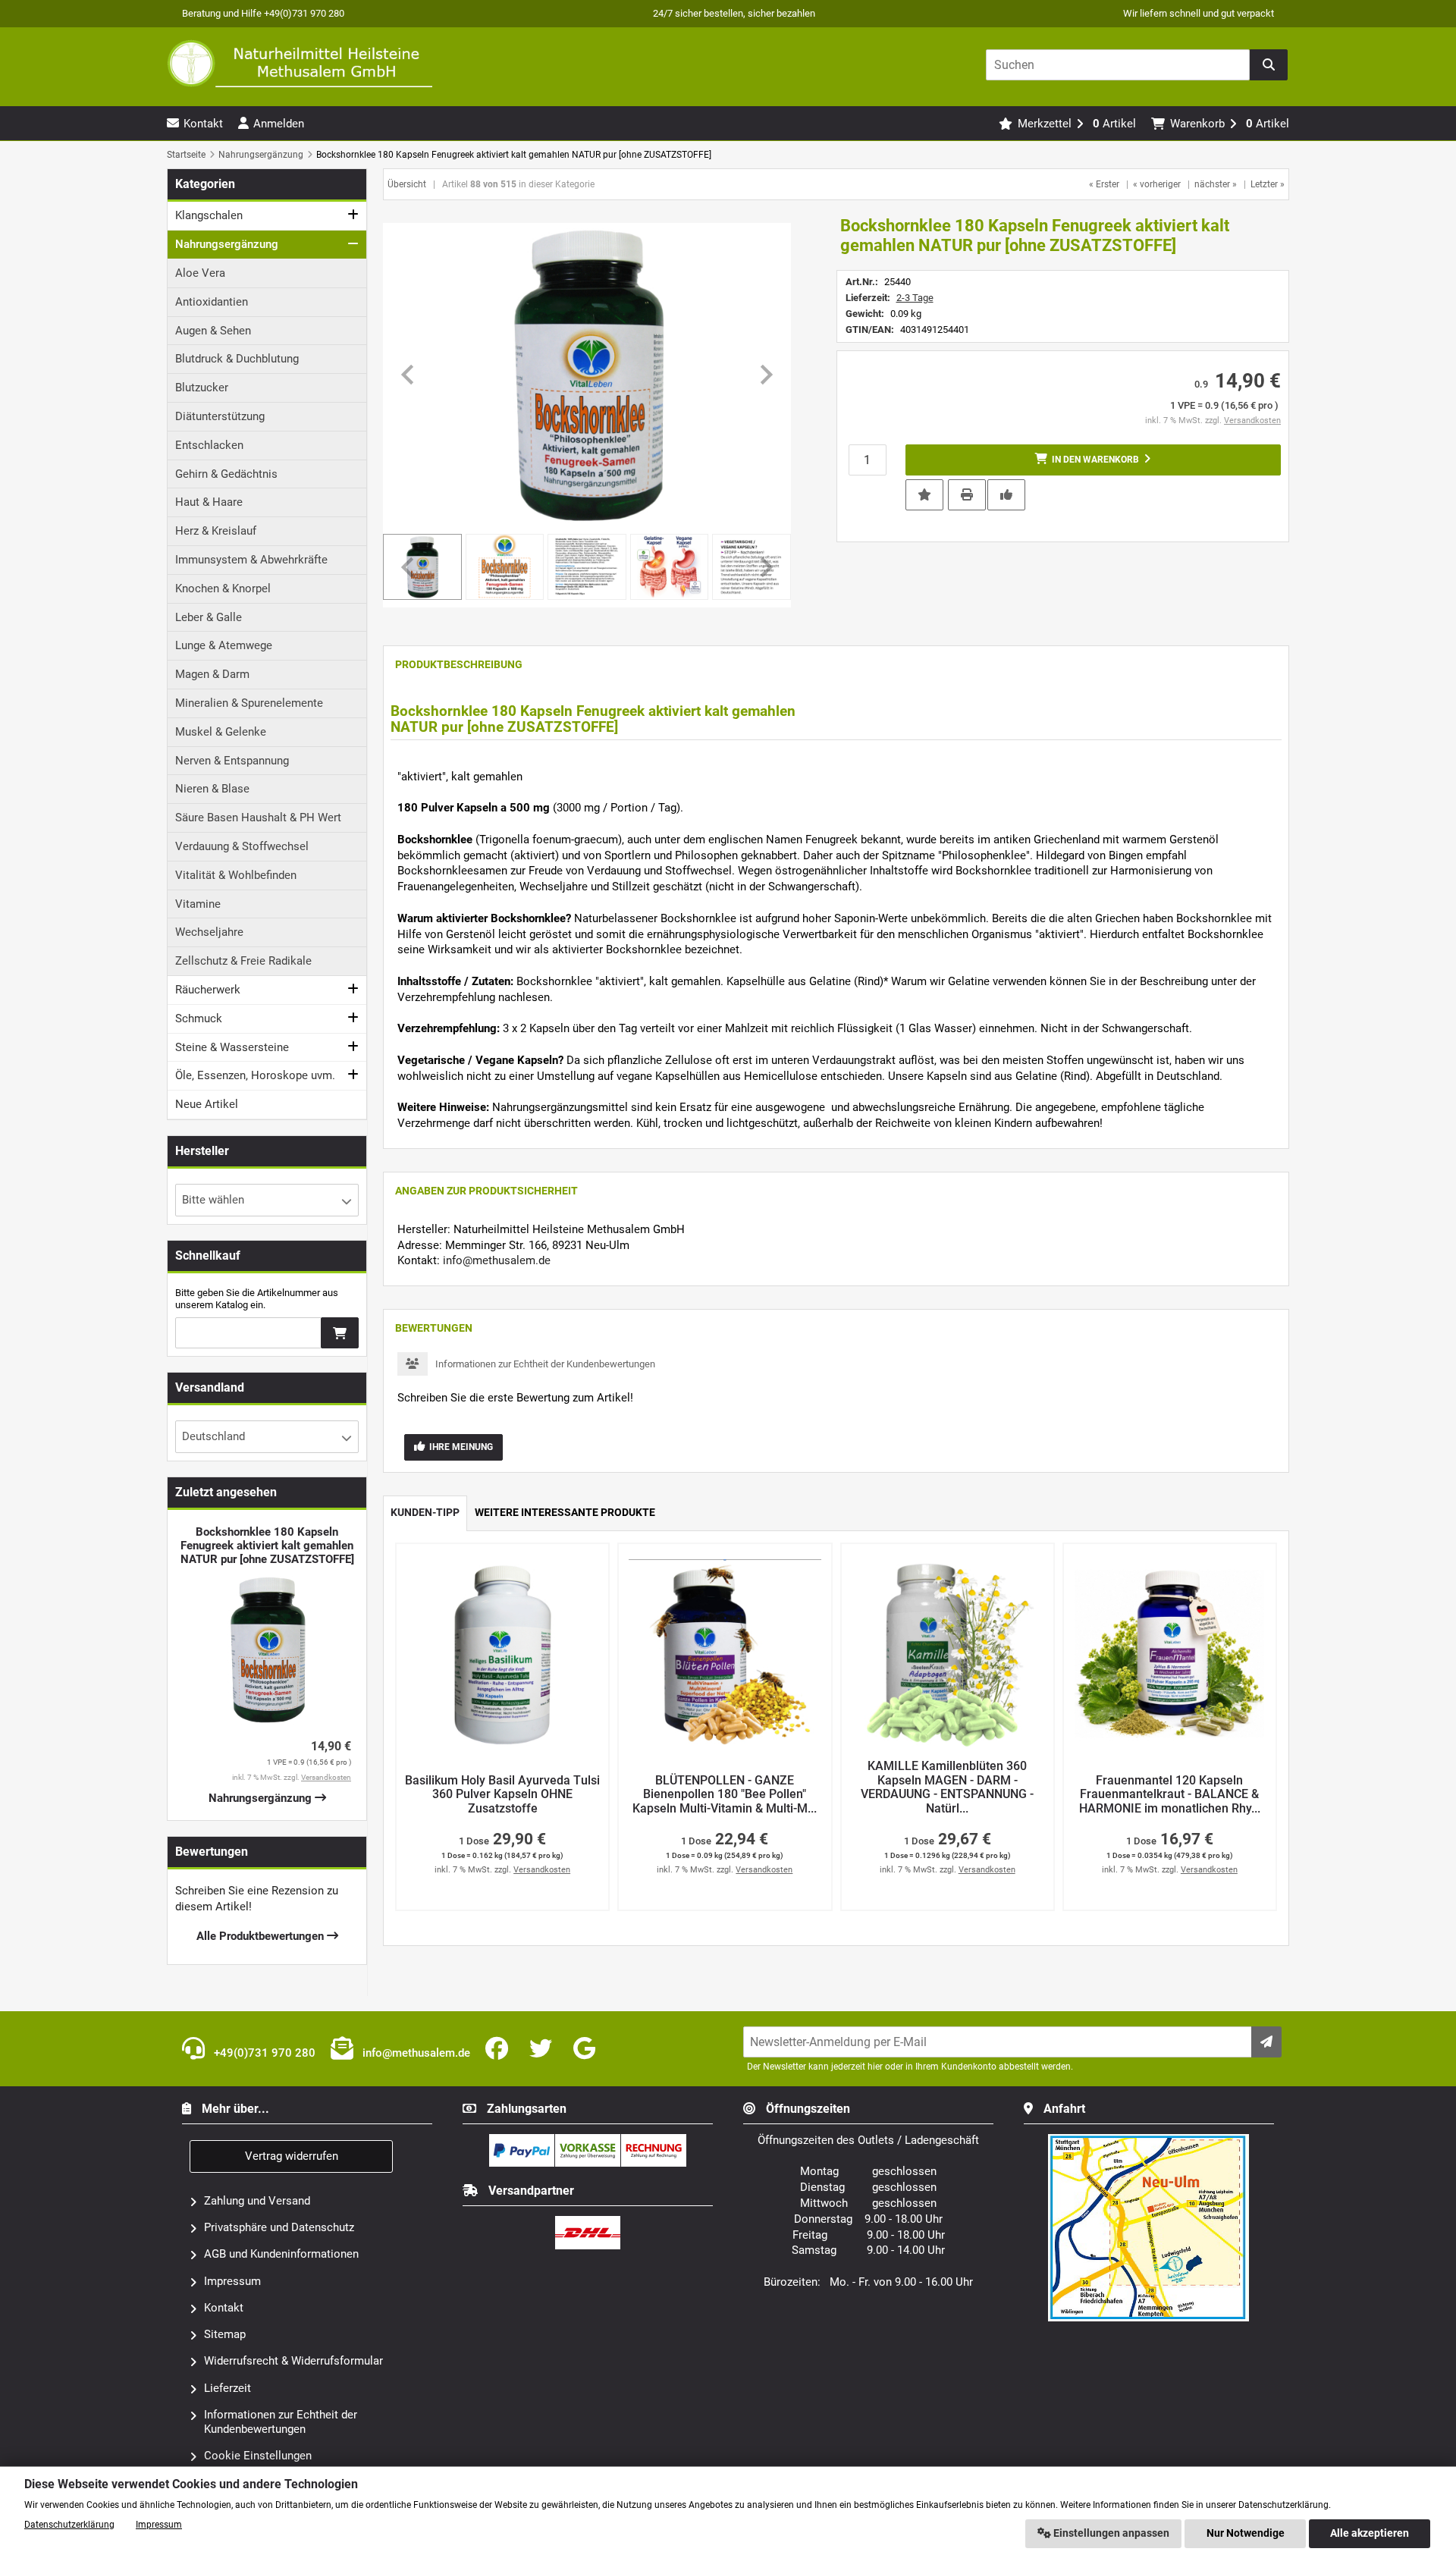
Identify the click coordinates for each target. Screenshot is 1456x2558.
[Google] (587, 2049)
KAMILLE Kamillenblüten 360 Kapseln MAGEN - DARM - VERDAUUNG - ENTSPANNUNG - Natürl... (947, 1787)
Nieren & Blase (212, 789)
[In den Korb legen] (340, 1333)
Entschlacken (209, 445)
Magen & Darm (212, 674)
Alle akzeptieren (1370, 2533)
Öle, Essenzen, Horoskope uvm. (255, 1075)
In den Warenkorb (1093, 460)
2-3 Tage (915, 298)
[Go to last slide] (409, 375)
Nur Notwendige (1246, 2533)
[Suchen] (1269, 65)
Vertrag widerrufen (292, 2156)
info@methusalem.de (497, 1260)
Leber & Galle (209, 617)
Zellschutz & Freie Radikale (243, 961)
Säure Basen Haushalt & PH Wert (258, 818)
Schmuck (199, 1018)
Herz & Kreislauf (216, 531)
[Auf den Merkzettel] (924, 495)
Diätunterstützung (220, 416)
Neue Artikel (207, 1104)
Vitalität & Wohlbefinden (236, 875)
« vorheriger (1157, 184)
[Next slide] (765, 375)
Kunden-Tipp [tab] (425, 1513)
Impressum (232, 2281)
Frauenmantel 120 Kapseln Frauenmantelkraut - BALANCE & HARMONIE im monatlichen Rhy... (1170, 1795)
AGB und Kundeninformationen (281, 2254)
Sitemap (225, 2334)
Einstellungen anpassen (1110, 2533)
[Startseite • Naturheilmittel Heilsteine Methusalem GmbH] (300, 63)
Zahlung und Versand (257, 2201)
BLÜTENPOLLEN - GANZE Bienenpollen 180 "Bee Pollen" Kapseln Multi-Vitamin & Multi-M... (725, 1795)
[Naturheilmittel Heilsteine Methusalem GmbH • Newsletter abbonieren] (1266, 2042)
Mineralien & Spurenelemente (249, 703)
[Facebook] (500, 2049)
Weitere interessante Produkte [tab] (565, 1513)
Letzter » (1268, 184)
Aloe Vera (200, 273)
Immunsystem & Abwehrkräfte (251, 560)
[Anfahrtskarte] (1149, 2140)
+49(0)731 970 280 (263, 2053)
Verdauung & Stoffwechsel (242, 846)
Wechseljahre (209, 932)
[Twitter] (544, 2049)
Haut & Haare (209, 502)
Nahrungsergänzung (227, 244)
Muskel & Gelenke (221, 732)
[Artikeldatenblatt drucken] (967, 494)
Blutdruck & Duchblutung (237, 359)
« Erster (1104, 184)
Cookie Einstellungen (258, 2456)
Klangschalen (209, 215)
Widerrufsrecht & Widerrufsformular (293, 2361)
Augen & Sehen (213, 331)
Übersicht (407, 184)
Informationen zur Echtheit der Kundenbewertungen (545, 1364)
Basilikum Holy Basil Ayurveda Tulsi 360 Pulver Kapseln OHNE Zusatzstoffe (502, 1795)
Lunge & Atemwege (224, 645)
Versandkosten (1252, 421)
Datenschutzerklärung (69, 2525)
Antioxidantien (212, 302)
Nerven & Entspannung (232, 761)
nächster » (1216, 184)
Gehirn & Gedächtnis (226, 474)
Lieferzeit (227, 2388)
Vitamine (198, 904)
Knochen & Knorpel (223, 588)
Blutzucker (202, 388)
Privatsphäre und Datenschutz (279, 2227)
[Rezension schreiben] (1006, 494)
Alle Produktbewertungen (262, 1936)
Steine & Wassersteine (232, 1047)
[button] (505, 567)
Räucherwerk (208, 990)
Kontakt (224, 2308)
